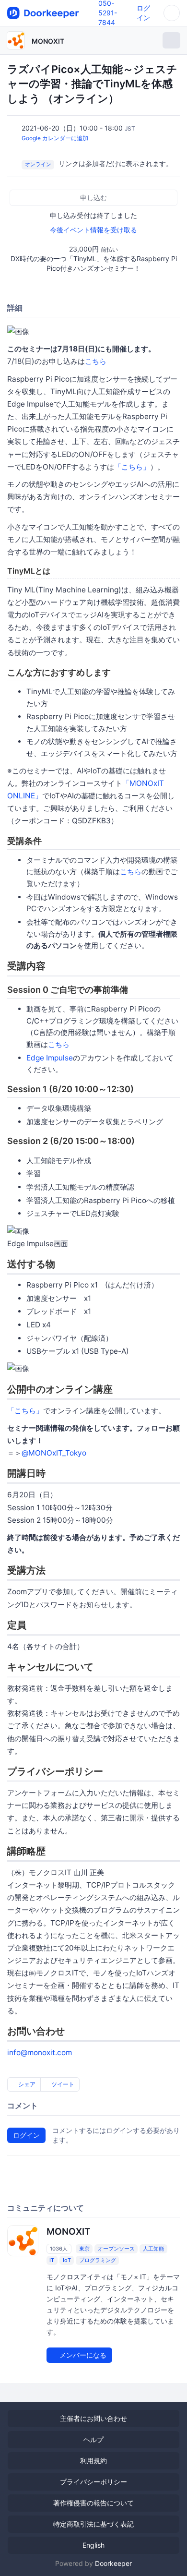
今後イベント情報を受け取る (93, 230)
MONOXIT (48, 41)
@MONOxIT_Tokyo (54, 1453)
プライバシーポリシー (93, 2482)
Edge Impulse (50, 1058)
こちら (96, 361)
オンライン (38, 164)
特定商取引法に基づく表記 (93, 2524)
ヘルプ (93, 2439)
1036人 (59, 2249)
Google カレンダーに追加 (55, 138)
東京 (84, 2249)
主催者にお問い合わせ (93, 2418)
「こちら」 (132, 467)
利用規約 (93, 2461)
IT (52, 2260)
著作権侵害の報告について (93, 2503)
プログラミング (98, 2260)
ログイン (26, 2135)
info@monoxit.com (40, 2052)
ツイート (62, 2084)
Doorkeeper (113, 2563)
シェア (26, 2084)
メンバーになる (82, 2355)
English (93, 2545)
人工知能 (153, 2249)
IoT (67, 2260)
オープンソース (116, 2249)
